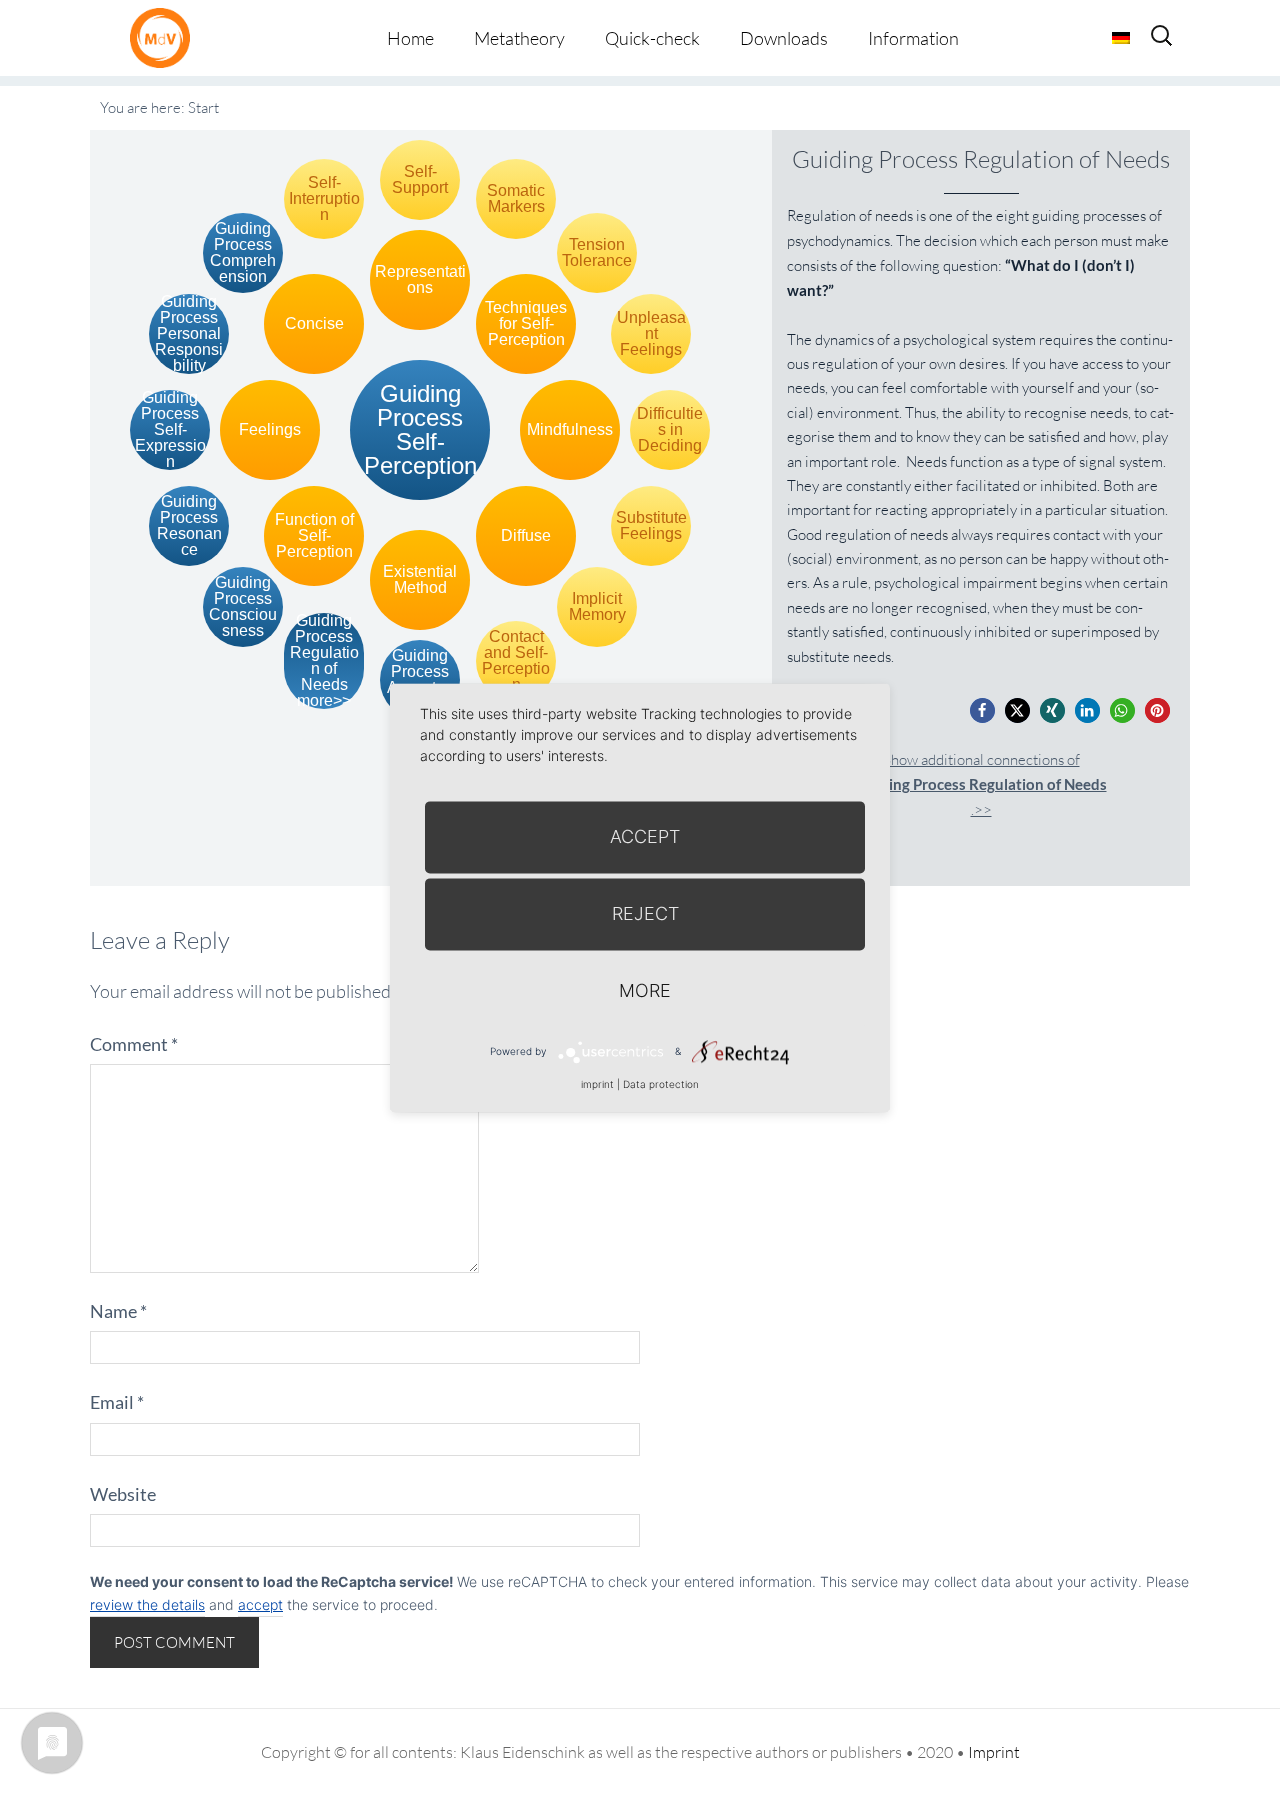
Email (117, 1402)
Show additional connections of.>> (981, 784)
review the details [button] (147, 1604)
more (645, 990)
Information (913, 38)
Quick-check (652, 38)
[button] (982, 710)
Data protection (661, 1084)
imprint (597, 1084)
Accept (645, 836)
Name (118, 1311)
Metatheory (519, 38)
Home (410, 38)
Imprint (994, 1752)
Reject (645, 913)
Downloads (784, 38)
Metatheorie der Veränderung (165, 37)
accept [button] (260, 1604)
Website (123, 1494)
